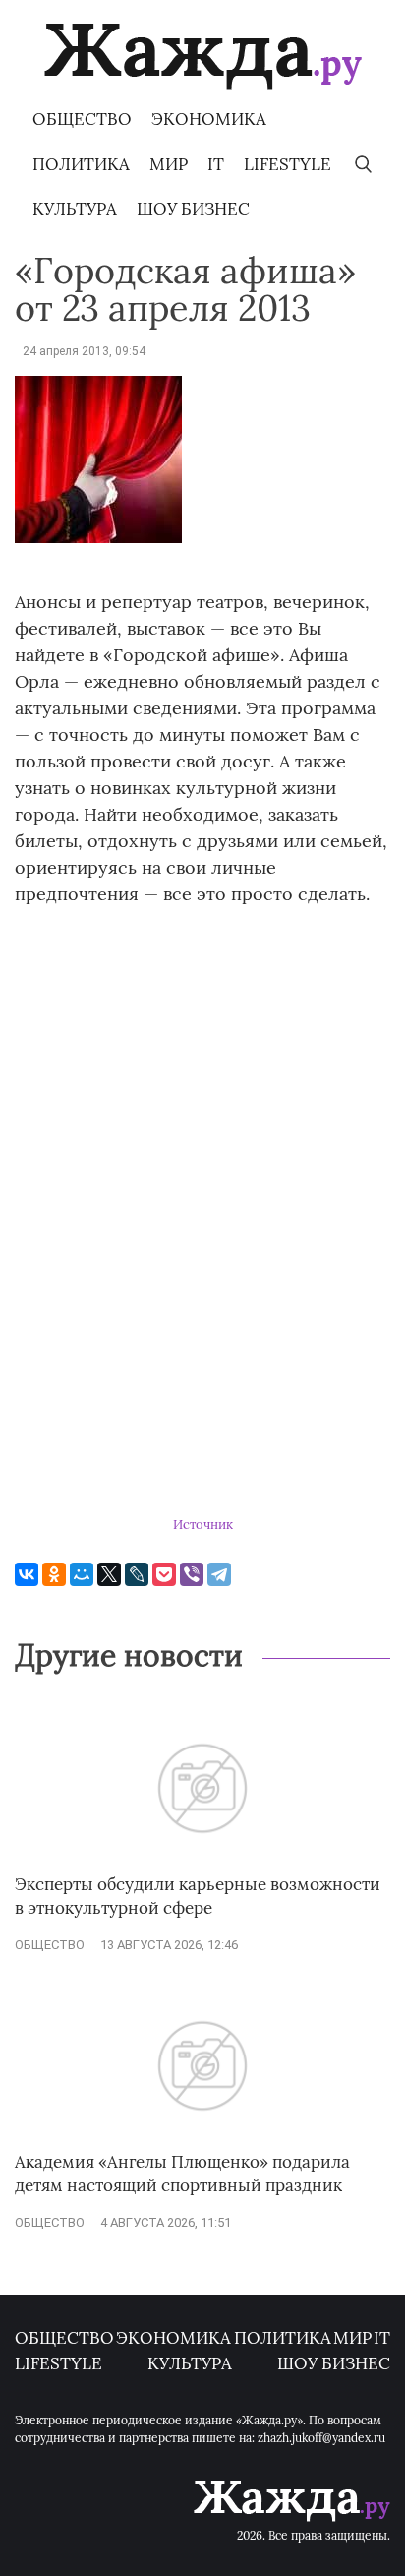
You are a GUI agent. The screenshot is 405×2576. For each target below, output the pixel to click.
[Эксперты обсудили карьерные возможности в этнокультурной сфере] (202, 1864)
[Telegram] (219, 1574)
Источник (203, 1525)
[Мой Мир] (82, 1574)
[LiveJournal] (137, 1574)
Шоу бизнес (193, 209)
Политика (81, 164)
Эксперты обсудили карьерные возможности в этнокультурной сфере (198, 1896)
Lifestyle (288, 164)
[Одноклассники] (54, 1574)
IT (216, 164)
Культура (75, 209)
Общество (82, 119)
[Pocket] (164, 1574)
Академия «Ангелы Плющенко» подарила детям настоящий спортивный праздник (182, 2174)
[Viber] (192, 1574)
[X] (109, 1574)
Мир (169, 164)
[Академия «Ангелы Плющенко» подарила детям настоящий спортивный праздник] (202, 2141)
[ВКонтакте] (27, 1574)
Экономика (209, 119)
